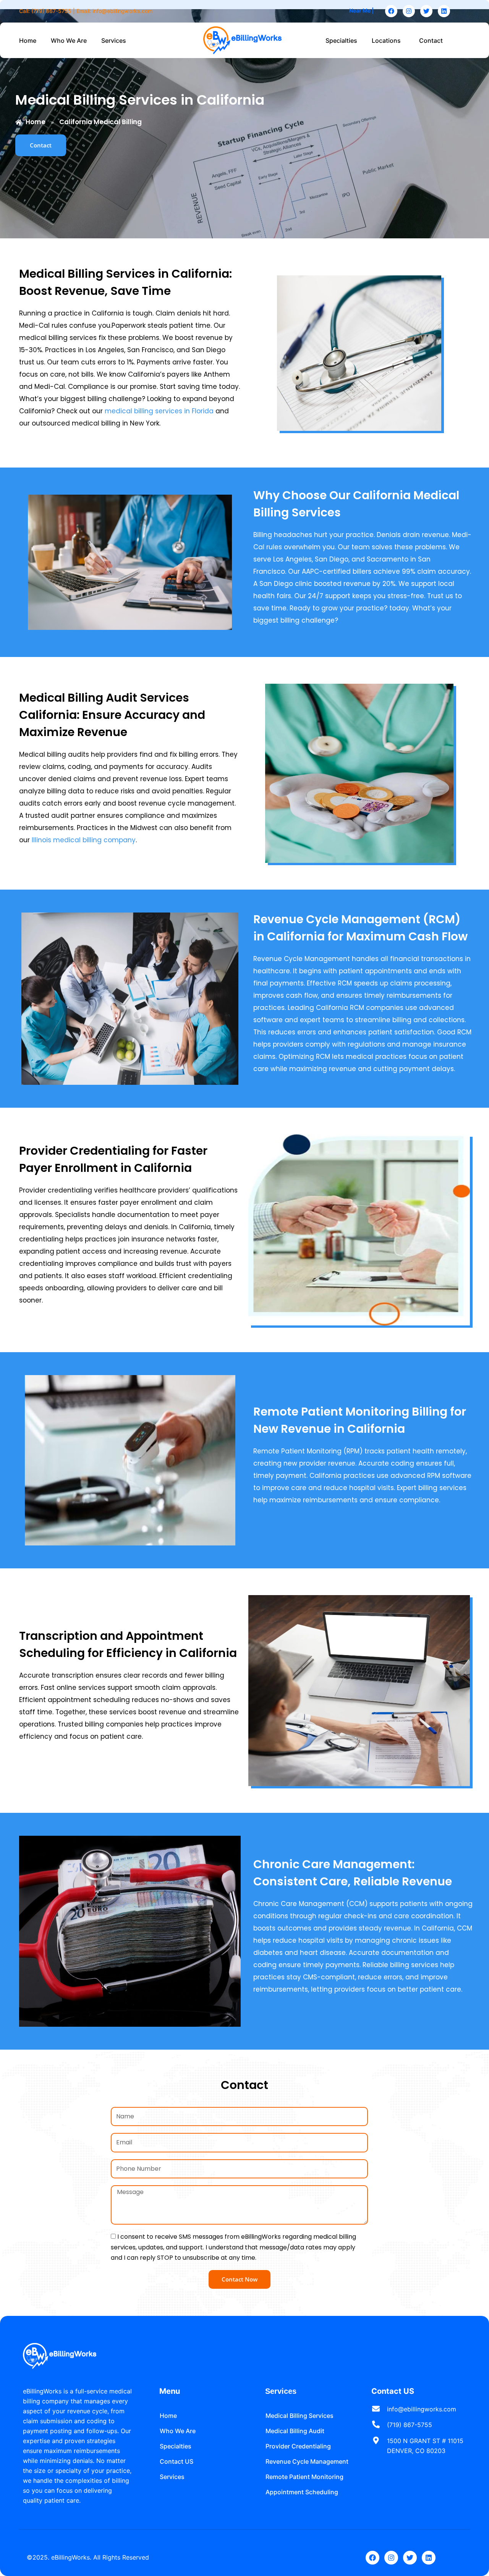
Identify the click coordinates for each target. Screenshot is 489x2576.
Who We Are (69, 40)
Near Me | (361, 11)
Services (114, 40)
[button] (116, 40)
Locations (386, 40)
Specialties (341, 40)
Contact (431, 40)
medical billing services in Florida (159, 411)
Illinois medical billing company (84, 840)
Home (28, 40)
